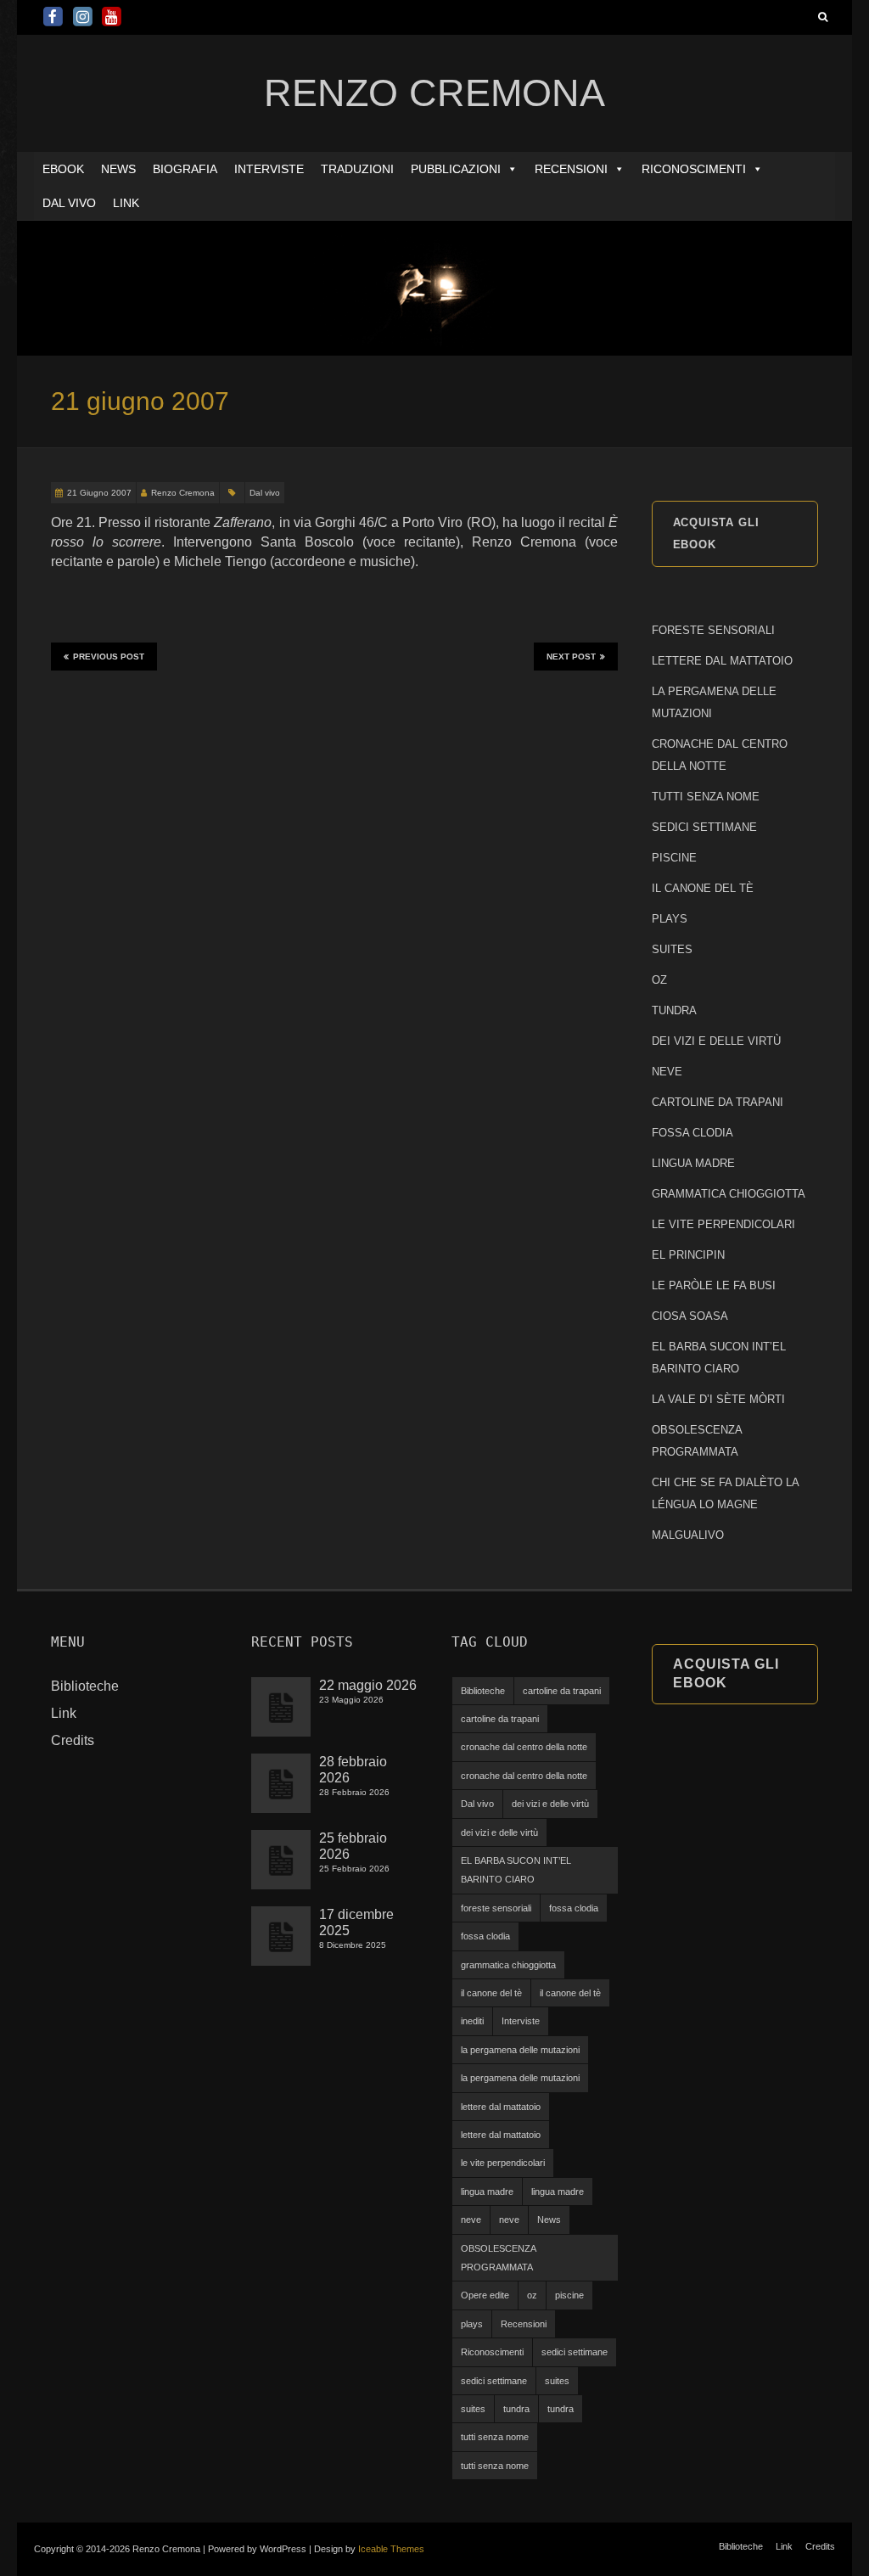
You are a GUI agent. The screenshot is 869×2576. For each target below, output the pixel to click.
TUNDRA (674, 1010)
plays (472, 2324)
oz (532, 2295)
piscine (569, 2295)
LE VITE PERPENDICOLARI (723, 1224)
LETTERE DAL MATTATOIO (722, 661)
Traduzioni (357, 169)
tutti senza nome (495, 2437)
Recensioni (571, 169)
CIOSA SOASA (690, 1316)
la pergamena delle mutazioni (520, 2050)
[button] (512, 169)
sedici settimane (575, 2352)
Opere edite (485, 2295)
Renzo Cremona (183, 493)
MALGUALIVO (688, 1535)
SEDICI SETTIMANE (704, 827)
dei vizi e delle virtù (550, 1804)
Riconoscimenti (694, 169)
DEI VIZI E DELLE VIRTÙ (716, 1041)
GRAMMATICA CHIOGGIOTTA (729, 1194)
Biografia (185, 169)
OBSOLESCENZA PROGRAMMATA (499, 2258)
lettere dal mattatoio (501, 2107)
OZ (659, 980)
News (118, 169)
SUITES (672, 949)
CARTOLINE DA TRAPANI (718, 1102)
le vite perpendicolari (503, 2163)
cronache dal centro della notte (524, 1747)
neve (471, 2220)
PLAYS (670, 919)
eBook (63, 169)
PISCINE (674, 858)
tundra (516, 2409)
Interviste (269, 169)
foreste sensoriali (496, 1908)
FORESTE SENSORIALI (713, 630)
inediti (472, 2021)
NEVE (667, 1072)
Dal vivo (69, 203)
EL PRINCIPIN (688, 1255)
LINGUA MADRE (693, 1163)
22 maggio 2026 (368, 1685)
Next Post (571, 657)
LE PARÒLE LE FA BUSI (714, 1285)
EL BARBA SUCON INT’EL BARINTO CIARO (516, 1870)
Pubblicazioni (456, 169)
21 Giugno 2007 (99, 493)
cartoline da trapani (562, 1691)
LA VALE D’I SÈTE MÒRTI (718, 1399)
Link (126, 203)
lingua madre (487, 2192)
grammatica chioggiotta (508, 1965)
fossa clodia (574, 1908)
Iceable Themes (391, 2549)
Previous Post (109, 657)
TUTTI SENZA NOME (706, 797)
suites (557, 2381)
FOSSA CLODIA (692, 1133)
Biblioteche (85, 1686)
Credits (73, 1740)
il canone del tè (491, 1993)
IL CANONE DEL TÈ (703, 888)
